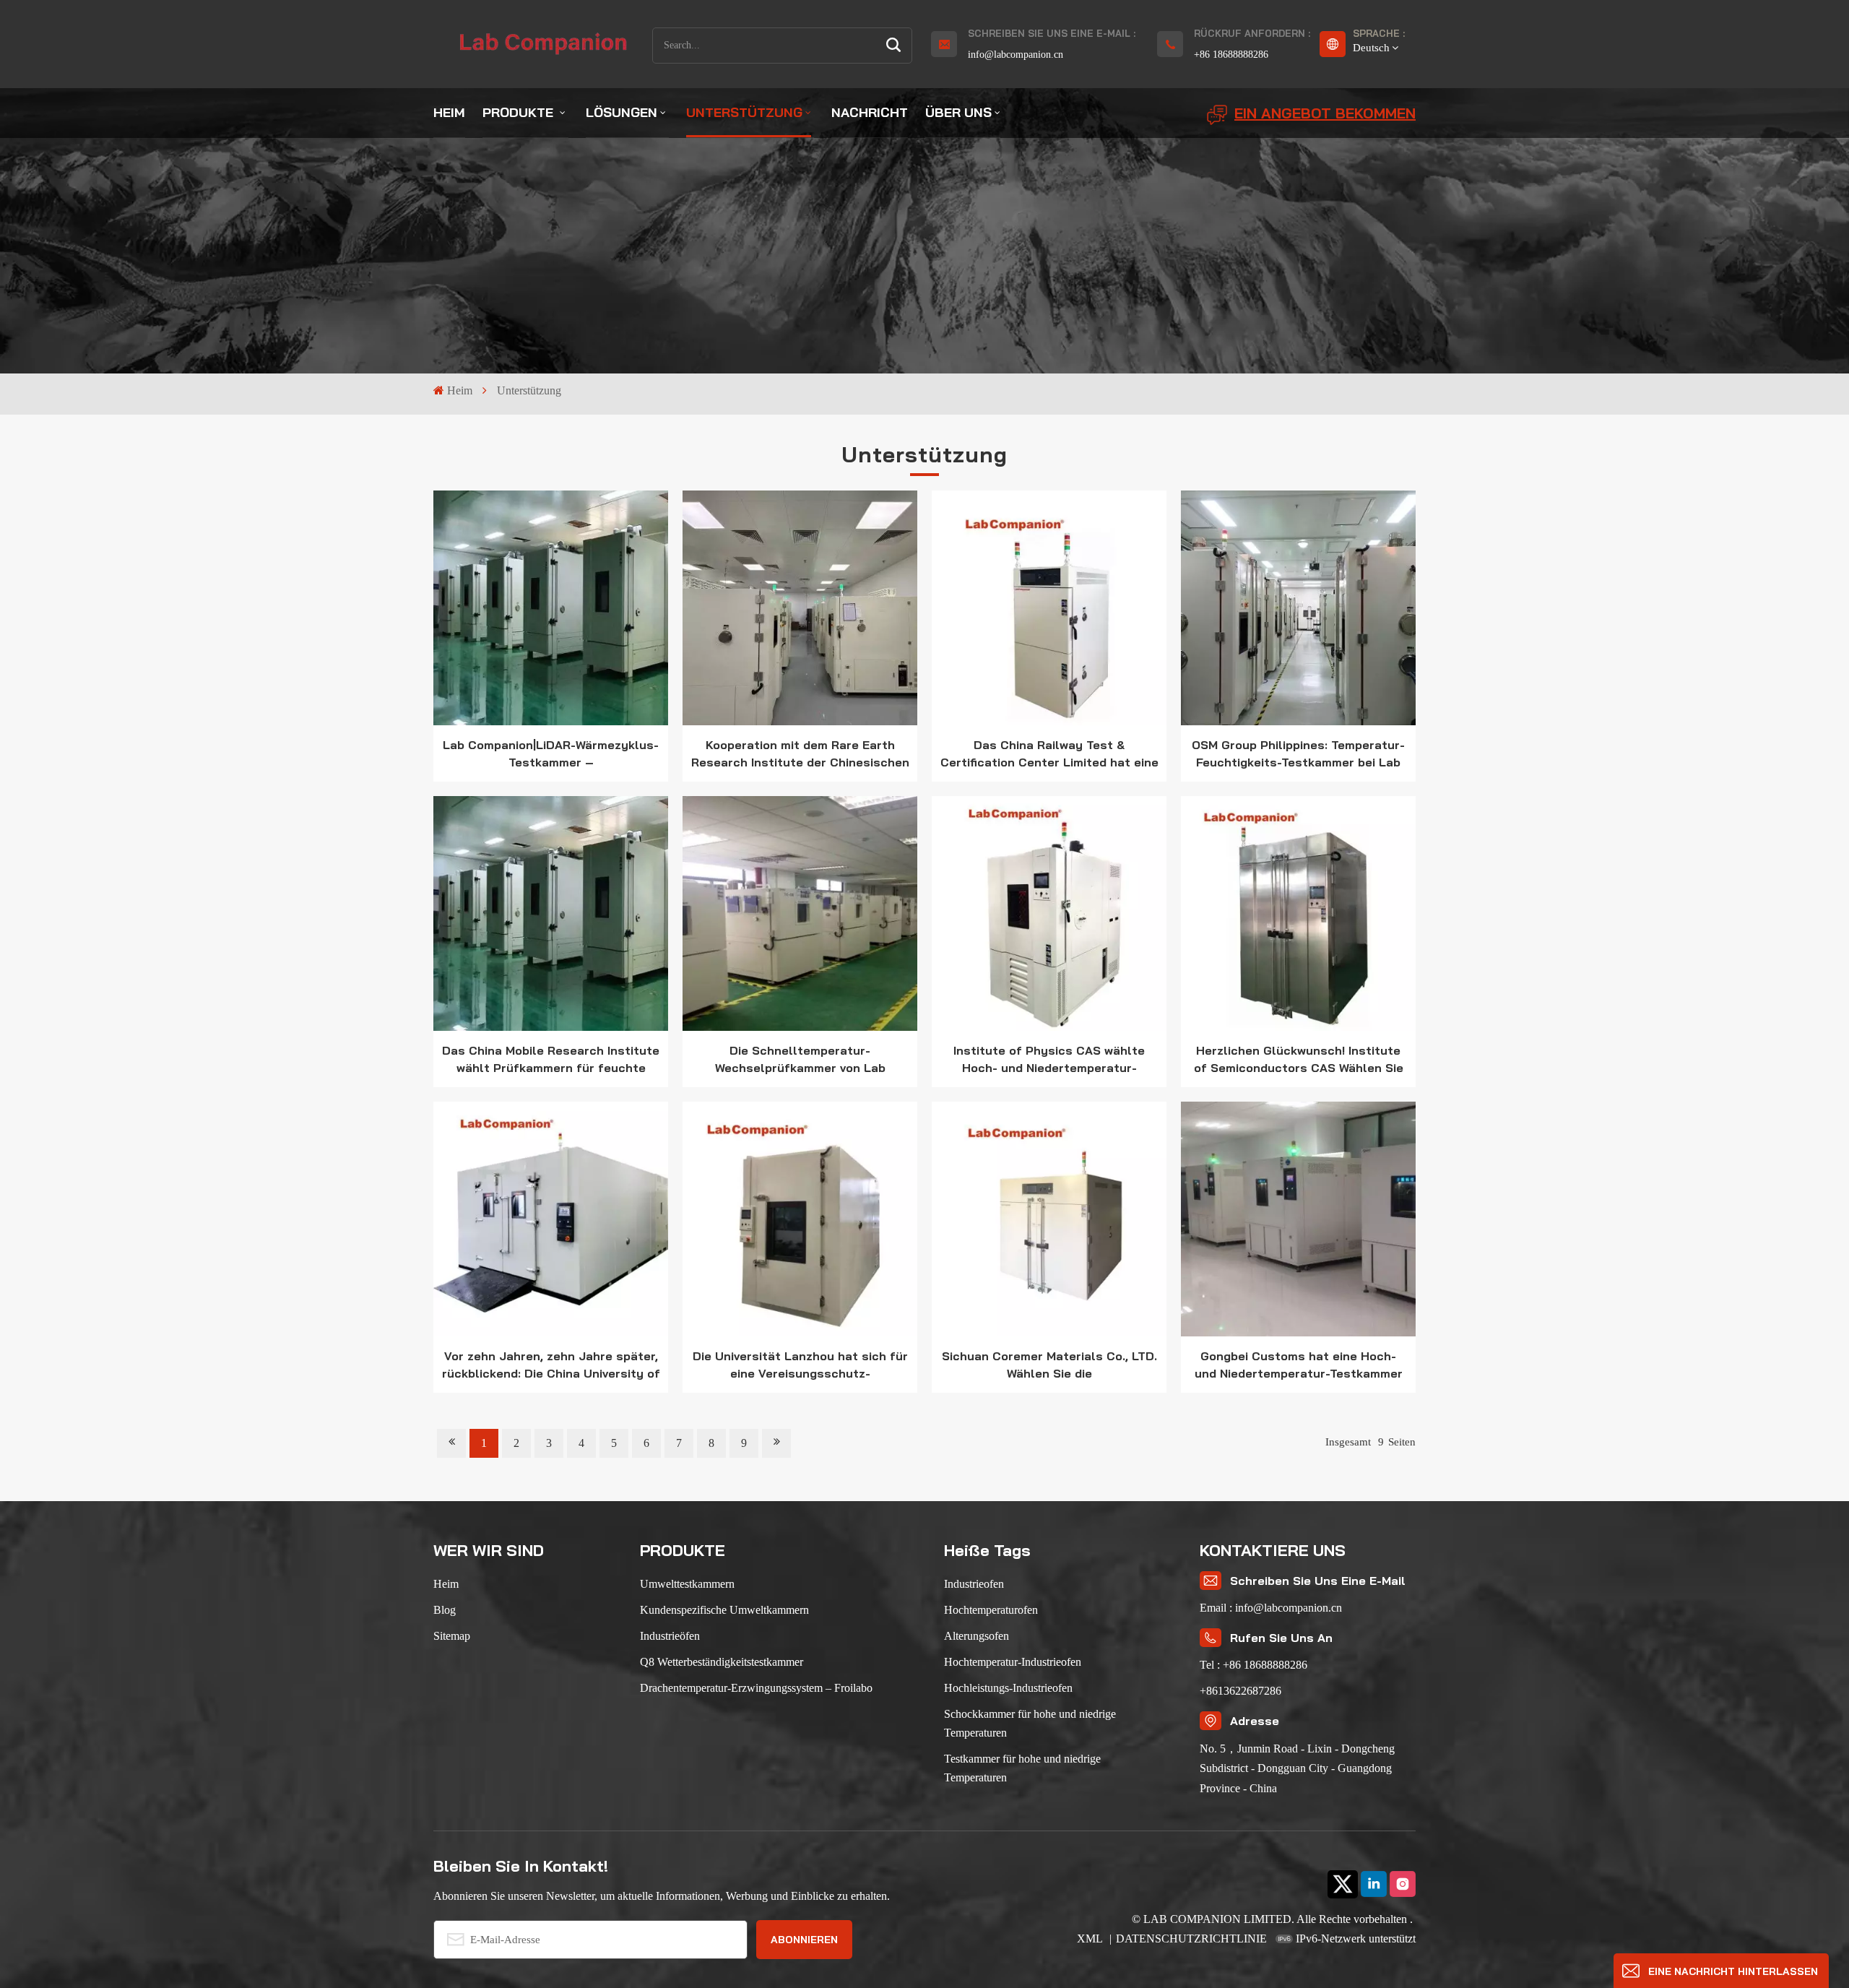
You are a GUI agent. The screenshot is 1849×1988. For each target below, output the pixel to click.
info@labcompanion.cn (1016, 55)
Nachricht (870, 112)
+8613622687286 (1240, 1691)
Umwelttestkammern (687, 1584)
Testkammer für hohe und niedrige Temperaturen (1022, 1768)
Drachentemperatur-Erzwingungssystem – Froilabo (756, 1688)
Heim (449, 112)
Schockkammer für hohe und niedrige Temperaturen (1030, 1723)
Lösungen (622, 112)
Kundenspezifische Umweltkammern (724, 1610)
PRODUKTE (520, 112)
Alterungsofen (977, 1636)
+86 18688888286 (1231, 55)
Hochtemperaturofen (991, 1610)
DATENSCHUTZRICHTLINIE (1191, 1939)
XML (1091, 1939)
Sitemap (452, 1636)
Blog (445, 1610)
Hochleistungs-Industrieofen (1008, 1688)
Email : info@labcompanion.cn (1271, 1608)
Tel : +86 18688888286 (1253, 1665)
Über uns (958, 112)
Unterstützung (744, 112)
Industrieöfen (670, 1636)
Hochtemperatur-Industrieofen (1013, 1662)
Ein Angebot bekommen (1325, 113)
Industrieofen (974, 1584)
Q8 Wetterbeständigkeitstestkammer (722, 1662)
